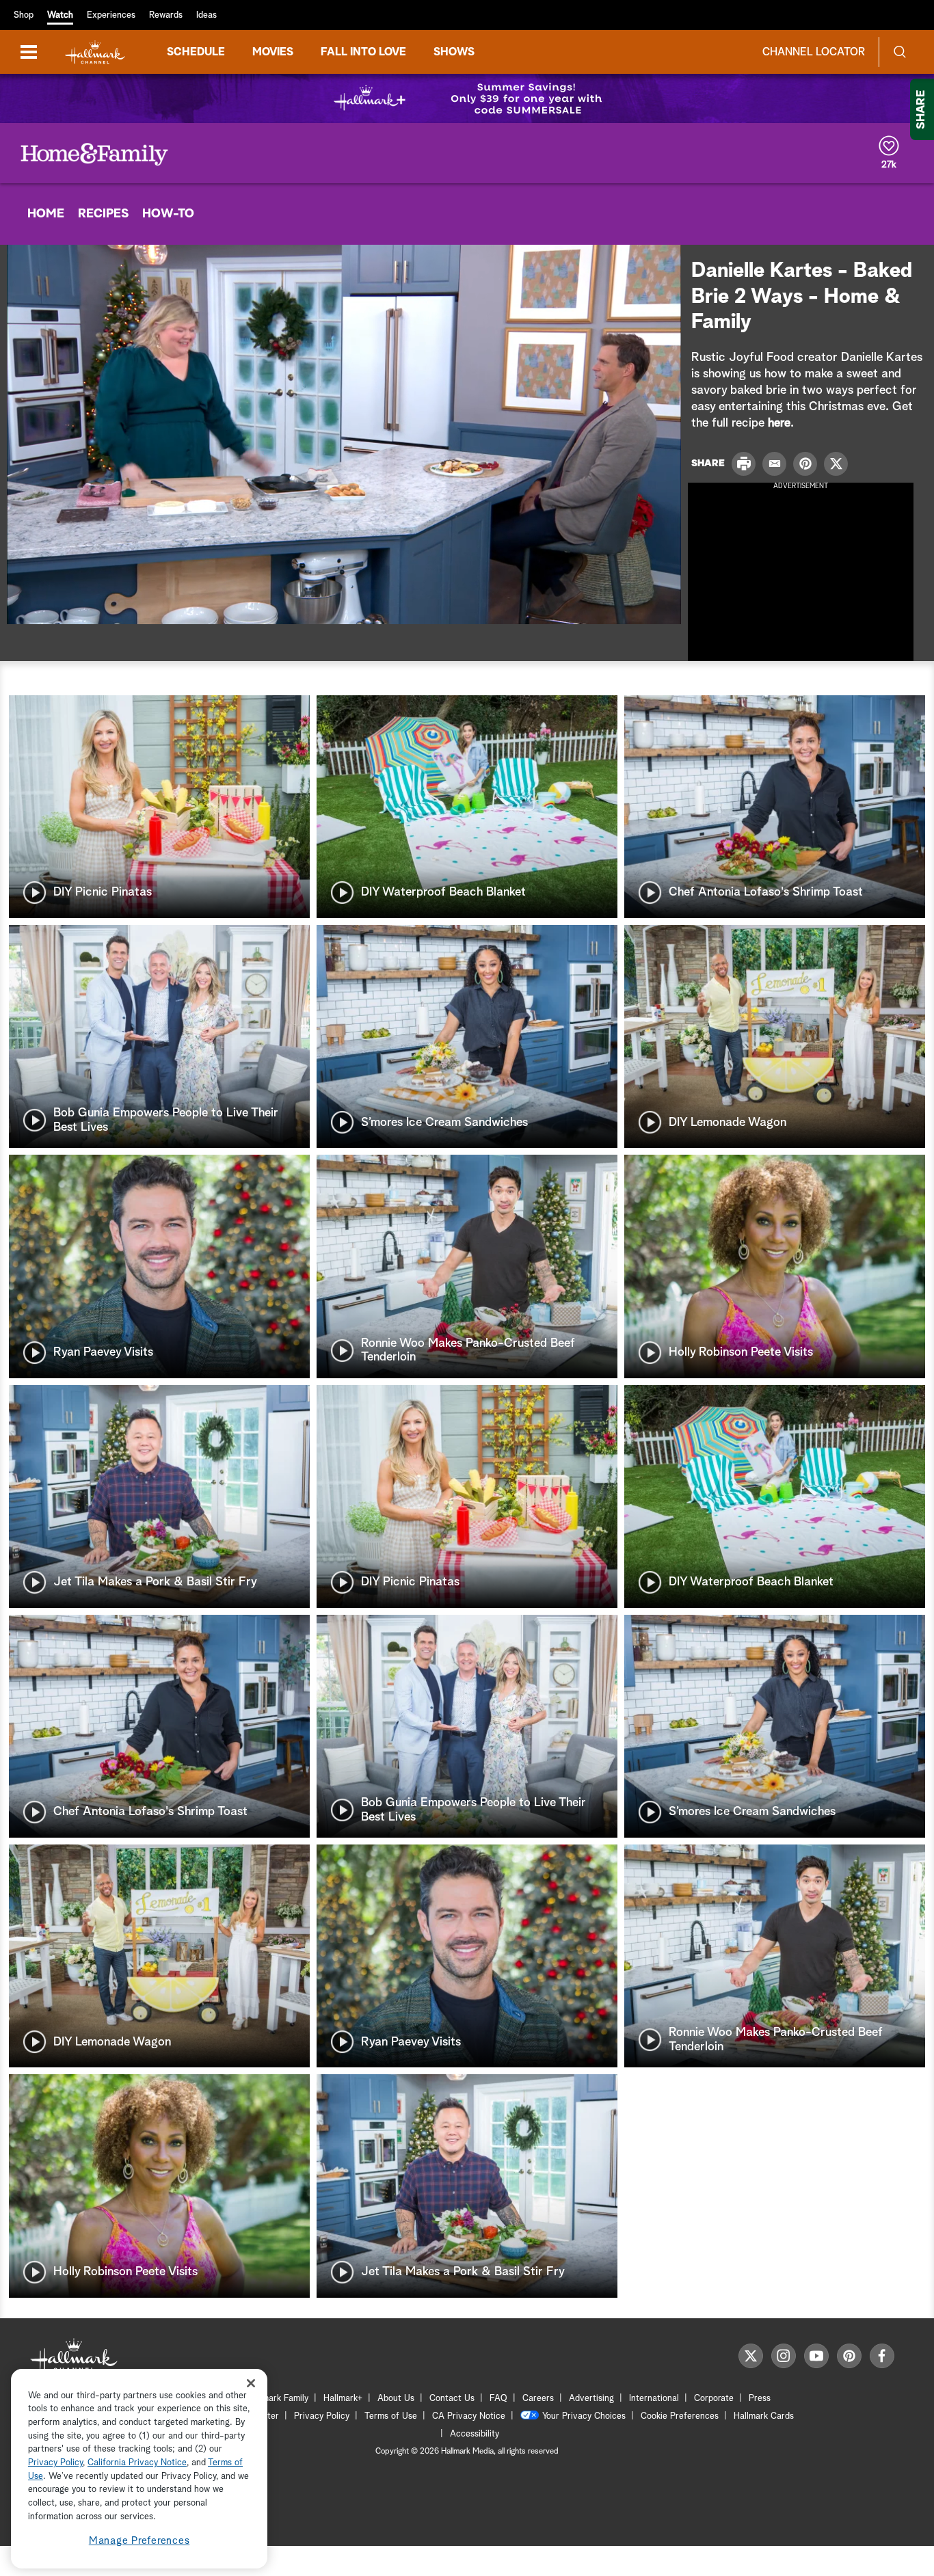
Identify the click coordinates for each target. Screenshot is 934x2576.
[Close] (251, 2383)
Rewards (166, 15)
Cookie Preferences (680, 2416)
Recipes (103, 214)
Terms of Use (391, 2416)
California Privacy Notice (137, 2464)
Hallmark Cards (764, 2416)
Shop (24, 15)
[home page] (95, 52)
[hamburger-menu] (29, 52)
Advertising (591, 2399)
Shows (454, 52)
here (779, 423)
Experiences (111, 15)
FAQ (498, 2399)
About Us (396, 2399)
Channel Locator (814, 52)
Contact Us (452, 2399)
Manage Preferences (139, 2541)
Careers (538, 2399)
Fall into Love (363, 52)
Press (760, 2399)
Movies (273, 52)
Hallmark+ (343, 2399)
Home (46, 214)
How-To (168, 214)
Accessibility (475, 2434)
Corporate (714, 2399)
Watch (60, 15)
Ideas (206, 15)
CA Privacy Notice (469, 2416)
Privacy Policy (322, 2416)
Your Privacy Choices (584, 2416)
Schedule (196, 52)
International (654, 2399)
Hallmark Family (278, 2399)
